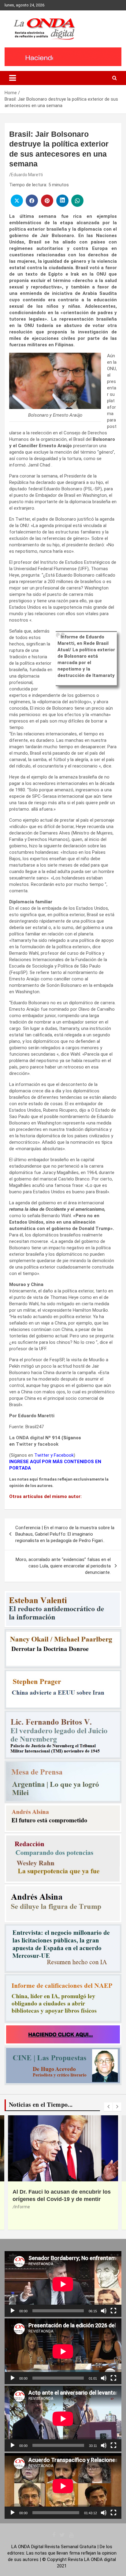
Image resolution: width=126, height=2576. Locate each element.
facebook (48, 1444)
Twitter (24, 1444)
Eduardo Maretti (27, 175)
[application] (63, 2284)
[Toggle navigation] (13, 78)
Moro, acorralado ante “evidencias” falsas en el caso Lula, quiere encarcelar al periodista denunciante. (63, 1566)
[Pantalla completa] (113, 2311)
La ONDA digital (27, 1438)
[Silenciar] (104, 2311)
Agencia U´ (44, 2207)
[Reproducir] (13, 2311)
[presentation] (108, 2107)
